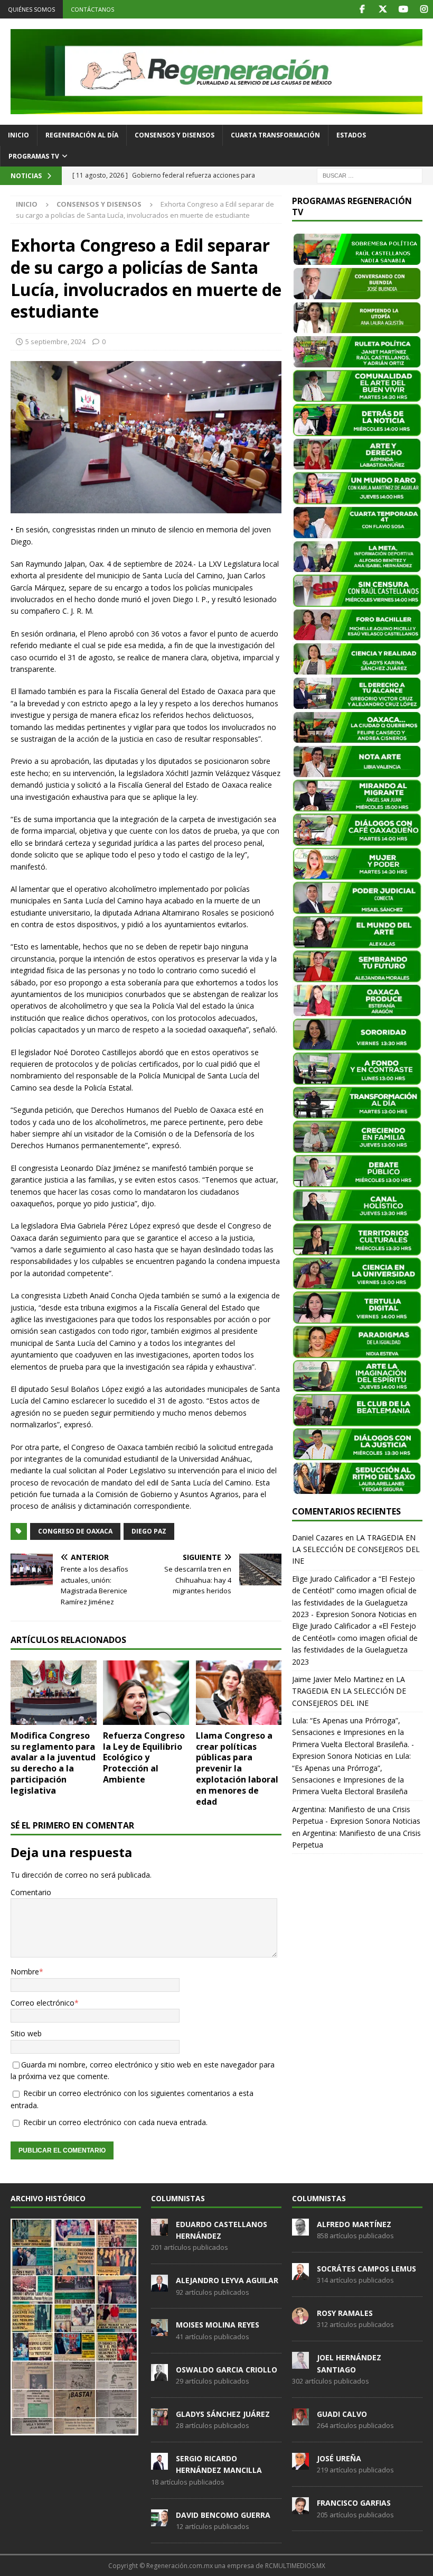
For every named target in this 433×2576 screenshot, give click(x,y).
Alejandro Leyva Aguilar (227, 2280)
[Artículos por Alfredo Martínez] (300, 2230)
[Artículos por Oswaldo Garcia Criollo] (159, 2375)
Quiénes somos (31, 9)
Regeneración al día (82, 135)
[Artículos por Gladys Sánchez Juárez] (159, 2420)
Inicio (18, 135)
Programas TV (34, 156)
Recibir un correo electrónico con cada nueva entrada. (115, 2122)
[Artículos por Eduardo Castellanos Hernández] (159, 2230)
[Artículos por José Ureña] (300, 2464)
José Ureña (339, 2458)
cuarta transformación (275, 135)
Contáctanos (92, 9)
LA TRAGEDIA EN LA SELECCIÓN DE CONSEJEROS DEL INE (356, 1549)
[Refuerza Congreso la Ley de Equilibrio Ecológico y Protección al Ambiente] (146, 1693)
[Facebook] (362, 9)
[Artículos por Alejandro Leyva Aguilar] (159, 2286)
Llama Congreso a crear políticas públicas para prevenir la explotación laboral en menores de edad (237, 1769)
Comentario (31, 1892)
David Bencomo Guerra (223, 2515)
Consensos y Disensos (175, 135)
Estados (351, 135)
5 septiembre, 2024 (55, 341)
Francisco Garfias (354, 2503)
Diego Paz (149, 1531)
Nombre (25, 1972)
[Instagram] (424, 9)
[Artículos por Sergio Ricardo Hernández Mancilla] (159, 2464)
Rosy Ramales (345, 2313)
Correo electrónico (43, 2003)
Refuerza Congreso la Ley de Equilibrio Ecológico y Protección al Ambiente (144, 1757)
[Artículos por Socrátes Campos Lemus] (300, 2274)
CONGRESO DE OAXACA (75, 1531)
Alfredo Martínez (354, 2224)
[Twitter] (383, 9)
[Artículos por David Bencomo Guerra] (159, 2520)
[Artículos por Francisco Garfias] (300, 2508)
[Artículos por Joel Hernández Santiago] (300, 2363)
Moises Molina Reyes (218, 2325)
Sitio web (26, 2033)
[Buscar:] (370, 175)
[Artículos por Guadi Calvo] (300, 2420)
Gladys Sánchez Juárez (223, 2414)
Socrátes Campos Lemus (366, 2269)
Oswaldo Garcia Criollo (227, 2370)
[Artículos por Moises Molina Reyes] (159, 2331)
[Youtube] (403, 9)
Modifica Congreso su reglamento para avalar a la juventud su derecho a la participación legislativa (53, 1763)
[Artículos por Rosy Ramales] (300, 2319)
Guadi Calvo (342, 2414)
